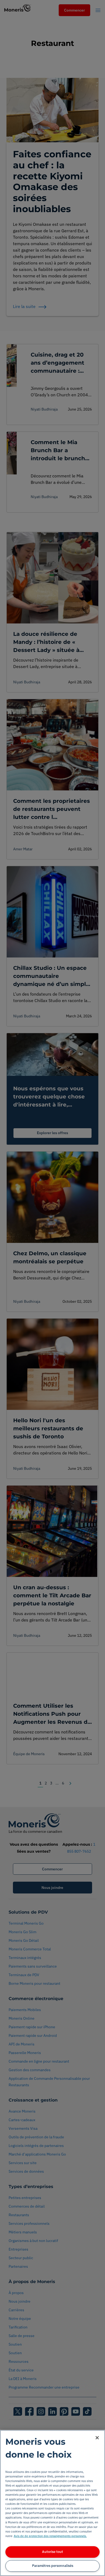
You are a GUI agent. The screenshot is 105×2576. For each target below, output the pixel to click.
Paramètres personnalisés (53, 2566)
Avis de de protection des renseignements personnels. (50, 2536)
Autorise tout (52, 2552)
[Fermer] (97, 2438)
